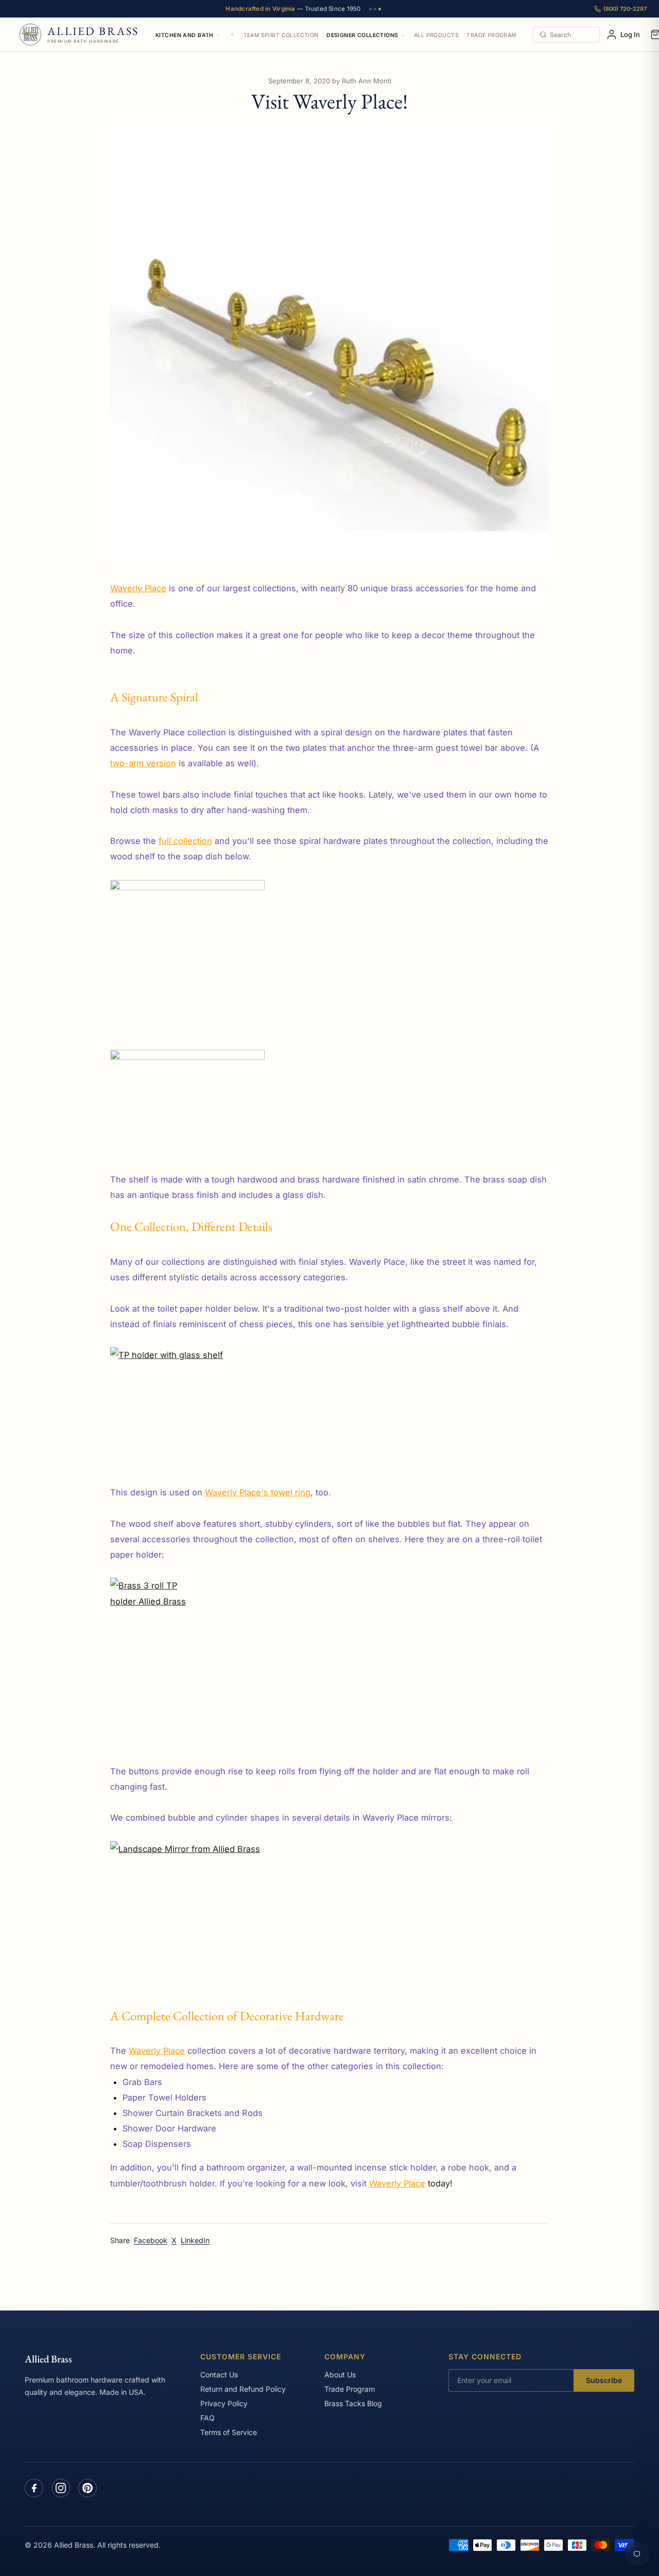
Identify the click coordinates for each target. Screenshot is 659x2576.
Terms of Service (229, 2432)
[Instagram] (61, 2488)
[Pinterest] (88, 2488)
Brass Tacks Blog (353, 2403)
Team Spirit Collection (281, 35)
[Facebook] (34, 2488)
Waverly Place (138, 588)
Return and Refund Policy (243, 2389)
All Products (436, 35)
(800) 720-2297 (625, 9)
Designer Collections (362, 35)
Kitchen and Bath (185, 35)
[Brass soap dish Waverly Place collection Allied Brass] (329, 1095)
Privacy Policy (224, 2403)
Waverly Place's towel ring (258, 1492)
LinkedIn (195, 2240)
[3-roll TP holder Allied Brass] (329, 1655)
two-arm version (143, 763)
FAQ (207, 2418)
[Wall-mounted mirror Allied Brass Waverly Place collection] (329, 1917)
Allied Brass (48, 2359)
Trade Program (491, 35)
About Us (340, 2375)
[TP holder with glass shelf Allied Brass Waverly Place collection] (329, 1400)
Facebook (151, 2240)
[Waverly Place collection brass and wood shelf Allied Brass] (329, 957)
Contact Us (219, 2375)
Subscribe (604, 2380)
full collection (185, 841)
